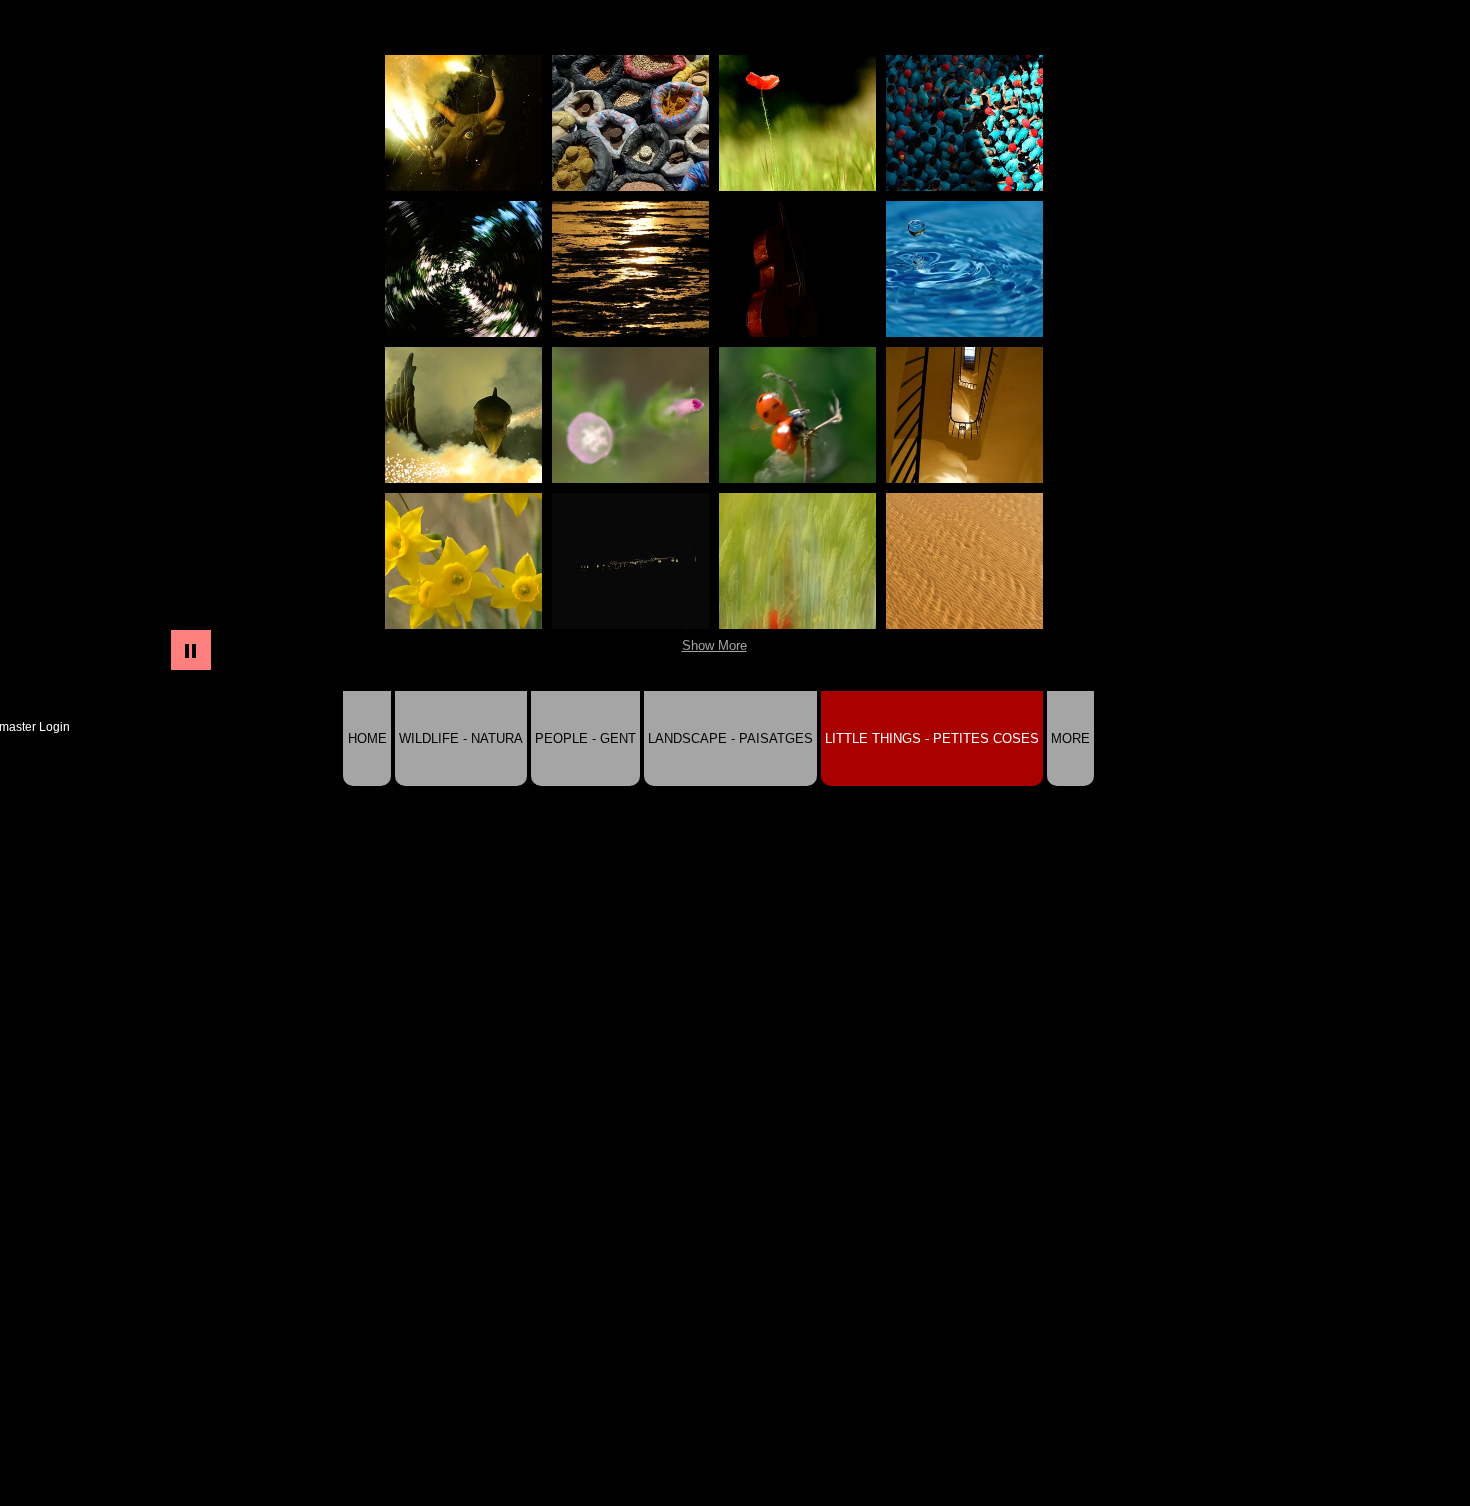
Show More (714, 645)
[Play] (191, 650)
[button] (463, 123)
